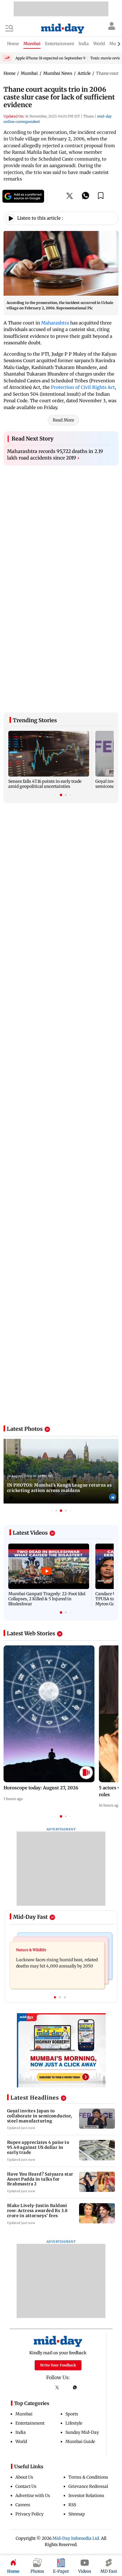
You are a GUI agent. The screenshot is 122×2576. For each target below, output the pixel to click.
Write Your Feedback (58, 2286)
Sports (72, 2335)
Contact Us (26, 2407)
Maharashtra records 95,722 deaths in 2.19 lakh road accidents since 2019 (55, 454)
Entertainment (30, 2344)
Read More (63, 420)
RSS (72, 2426)
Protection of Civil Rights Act (83, 387)
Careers (23, 2426)
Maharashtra (56, 323)
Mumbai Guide (80, 2363)
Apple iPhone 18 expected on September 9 (50, 58)
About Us (24, 2398)
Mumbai (24, 2335)
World (21, 2363)
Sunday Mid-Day (82, 2353)
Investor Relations (86, 2417)
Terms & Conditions (88, 2398)
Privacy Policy (29, 2435)
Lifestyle (74, 2344)
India (21, 2353)
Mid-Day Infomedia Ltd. (76, 2459)
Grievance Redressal (88, 2407)
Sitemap (77, 2435)
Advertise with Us (33, 2417)
